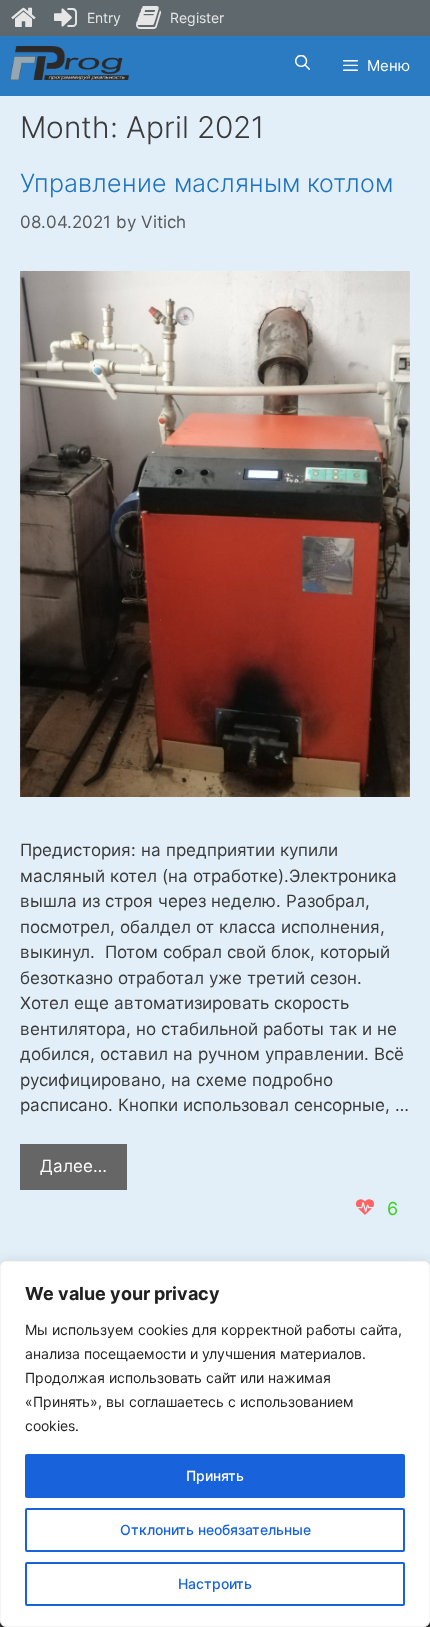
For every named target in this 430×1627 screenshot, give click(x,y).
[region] (215, 1444)
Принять (215, 1475)
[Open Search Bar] (301, 63)
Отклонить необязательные (215, 1529)
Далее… (83, 1172)
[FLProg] (69, 63)
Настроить (215, 1583)
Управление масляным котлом (206, 183)
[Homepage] (23, 18)
